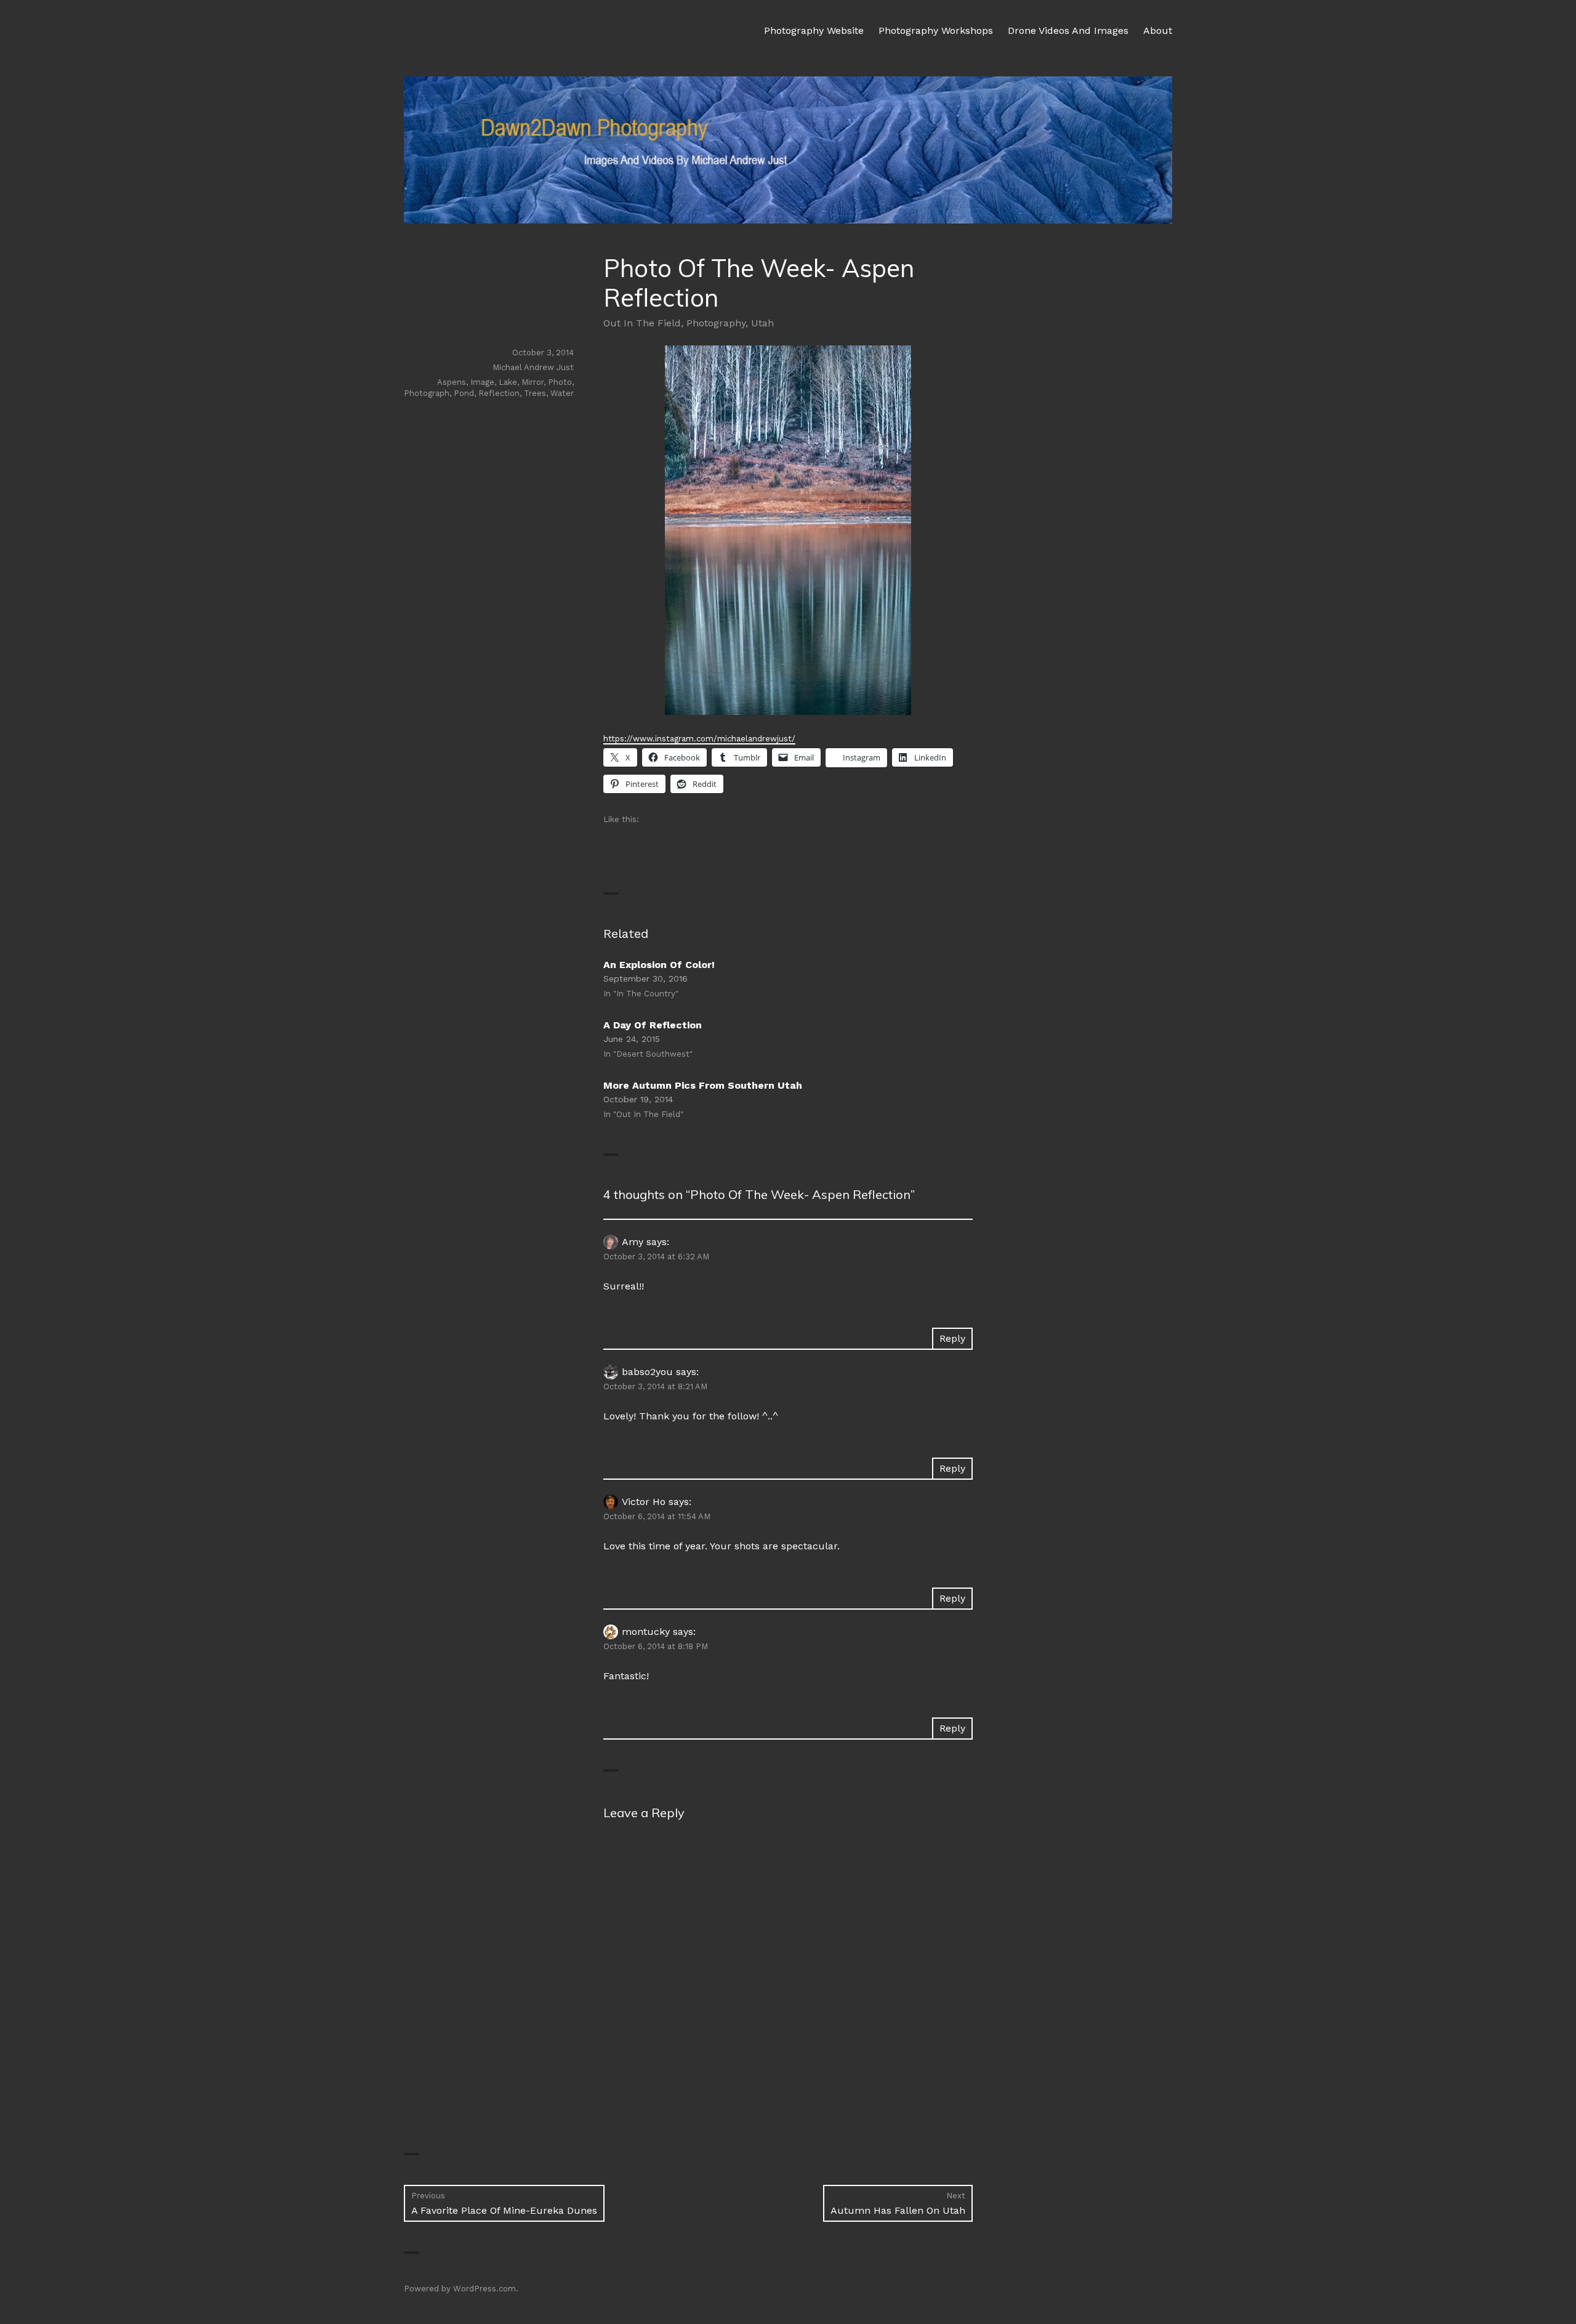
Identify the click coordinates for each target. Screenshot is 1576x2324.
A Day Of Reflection (653, 1025)
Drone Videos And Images (1068, 30)
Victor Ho (644, 1502)
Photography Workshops (936, 30)
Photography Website (814, 30)
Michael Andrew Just (533, 367)
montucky (646, 1632)
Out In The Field (642, 323)
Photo (560, 382)
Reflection (499, 393)
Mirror (533, 382)
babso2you (647, 1372)
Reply (952, 1338)
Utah (762, 323)
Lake (508, 382)
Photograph (427, 393)
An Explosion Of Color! (659, 965)
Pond (464, 393)
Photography (716, 323)
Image (482, 382)
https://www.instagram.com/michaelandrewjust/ (699, 739)
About (1158, 30)
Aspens (452, 382)
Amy (633, 1242)
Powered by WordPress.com (460, 2289)
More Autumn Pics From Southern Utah (703, 1085)
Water (562, 393)
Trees (535, 393)
